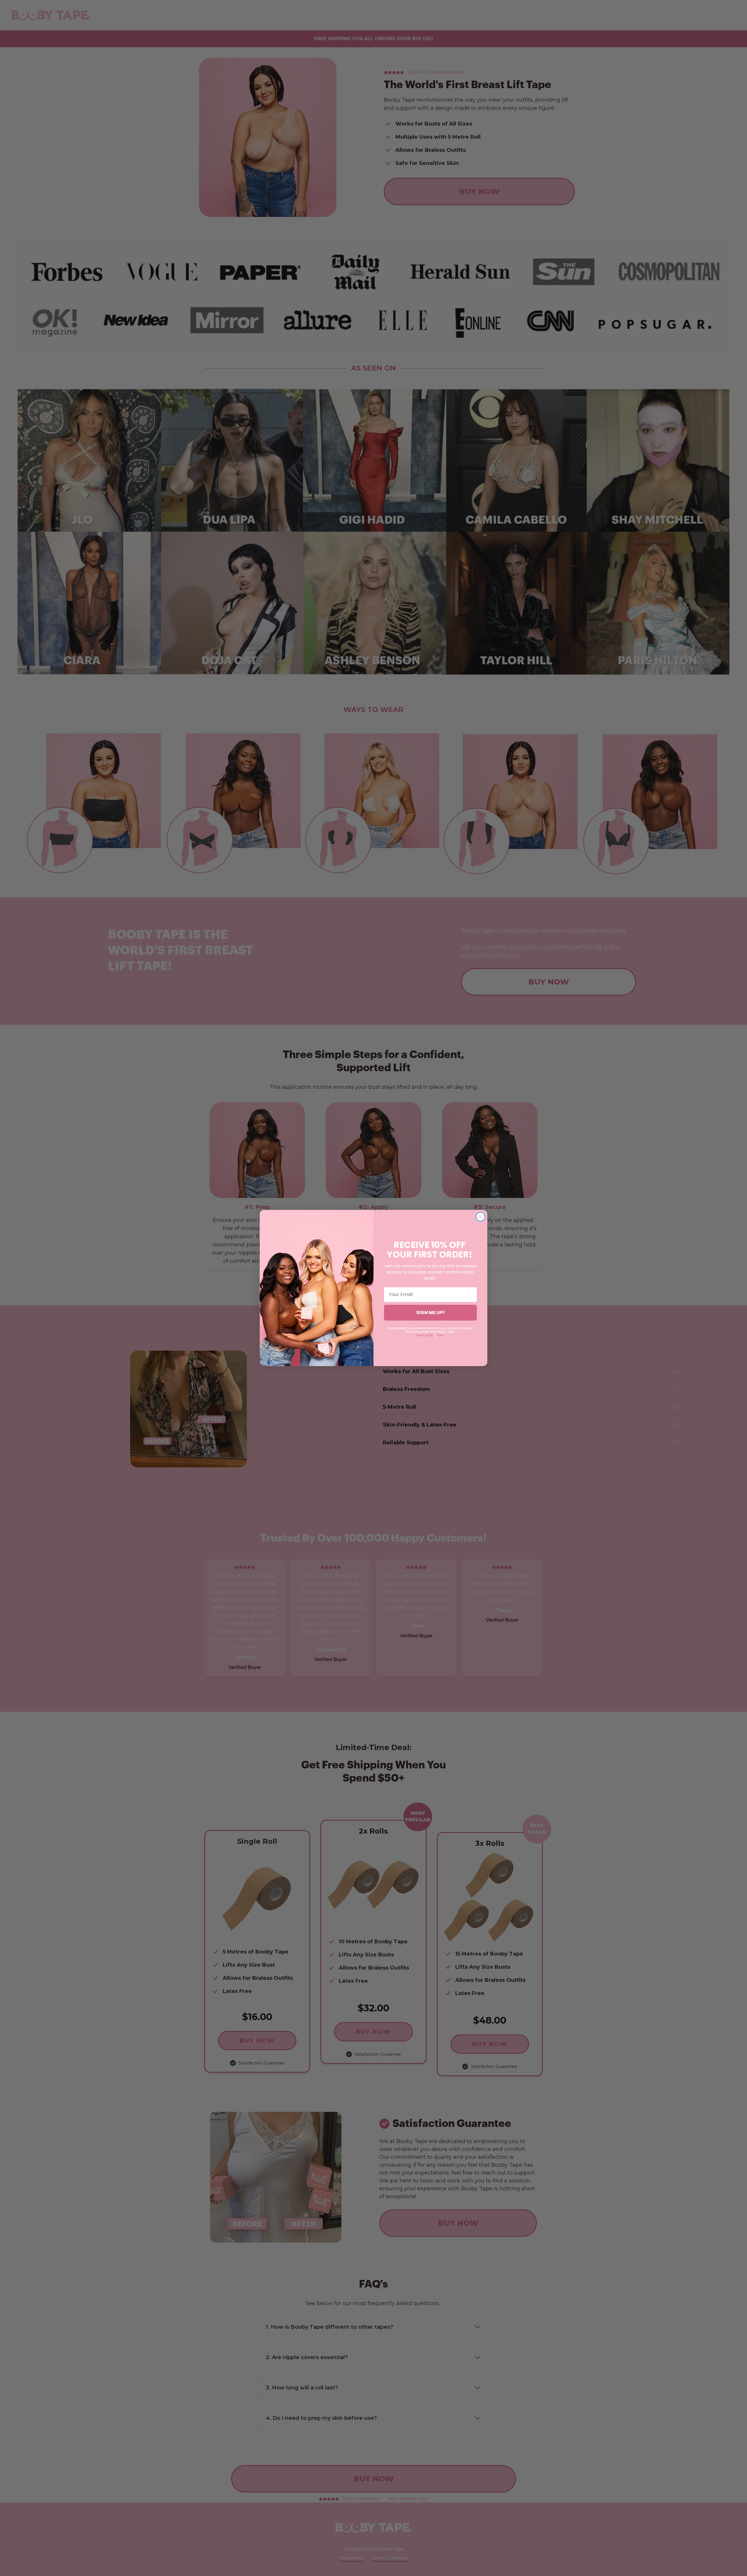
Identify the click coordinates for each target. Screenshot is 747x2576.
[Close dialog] (480, 1217)
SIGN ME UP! (431, 1313)
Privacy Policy (425, 1335)
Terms (440, 1335)
